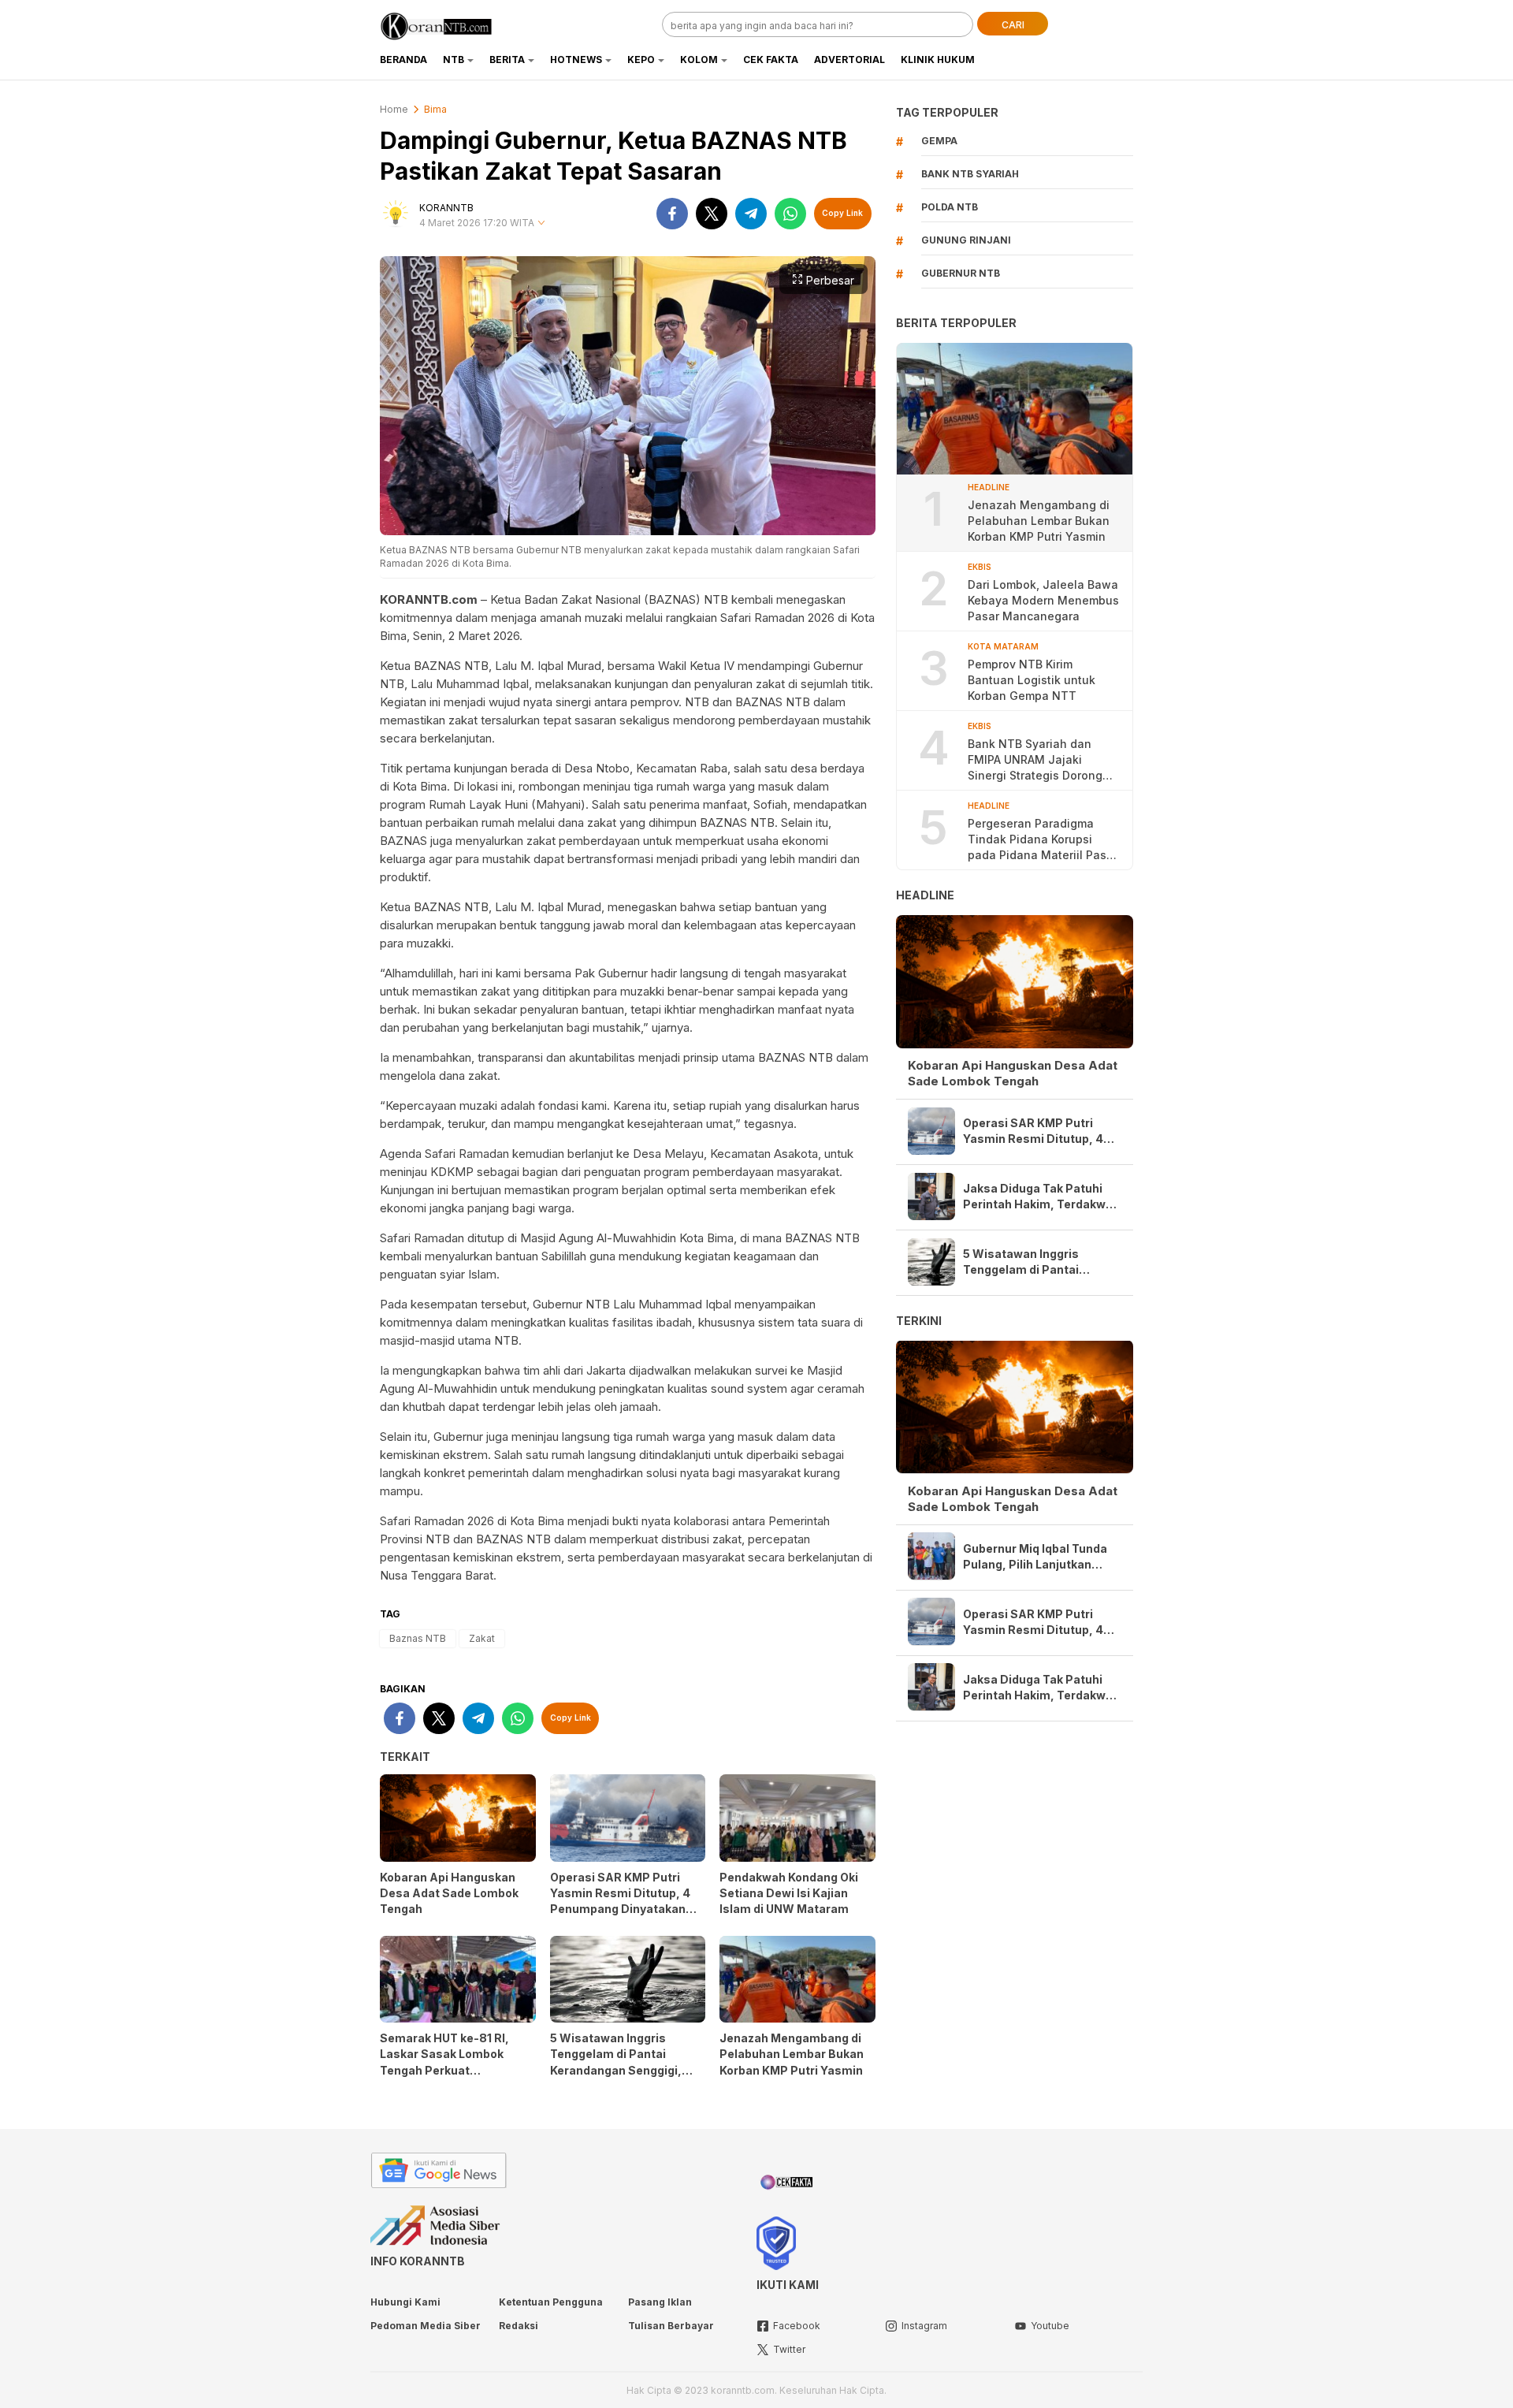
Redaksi (519, 2326)
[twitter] (712, 214)
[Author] (396, 214)
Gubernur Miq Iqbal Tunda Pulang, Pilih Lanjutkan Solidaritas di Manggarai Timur (1035, 1556)
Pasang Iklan (660, 2302)
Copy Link (842, 213)
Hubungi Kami (405, 2302)
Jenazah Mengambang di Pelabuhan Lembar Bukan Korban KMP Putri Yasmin (792, 2054)
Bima (435, 109)
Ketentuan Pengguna (551, 2302)
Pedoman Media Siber (426, 2326)
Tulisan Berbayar (671, 2326)
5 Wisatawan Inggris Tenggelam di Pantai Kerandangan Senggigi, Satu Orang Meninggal (616, 2062)
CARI (1013, 25)
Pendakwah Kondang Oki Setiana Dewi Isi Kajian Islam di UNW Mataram (789, 1893)
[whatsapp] (790, 214)
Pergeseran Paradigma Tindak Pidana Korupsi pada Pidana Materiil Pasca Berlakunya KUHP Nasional (1044, 840)
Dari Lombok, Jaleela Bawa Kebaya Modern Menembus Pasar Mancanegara (1043, 600)
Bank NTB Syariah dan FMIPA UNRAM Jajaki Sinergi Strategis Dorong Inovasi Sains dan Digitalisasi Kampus (1035, 760)
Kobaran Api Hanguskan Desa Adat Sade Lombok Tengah (449, 1893)
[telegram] (751, 214)
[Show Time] (541, 223)
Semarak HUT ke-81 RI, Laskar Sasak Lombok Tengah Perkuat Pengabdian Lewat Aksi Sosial (446, 2069)
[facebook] (672, 214)
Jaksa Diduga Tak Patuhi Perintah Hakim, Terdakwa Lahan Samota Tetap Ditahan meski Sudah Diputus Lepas (1038, 1197)
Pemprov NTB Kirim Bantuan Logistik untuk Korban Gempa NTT (1032, 680)
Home (394, 109)
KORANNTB (446, 208)
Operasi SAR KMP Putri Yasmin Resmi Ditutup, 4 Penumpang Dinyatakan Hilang (620, 1901)
